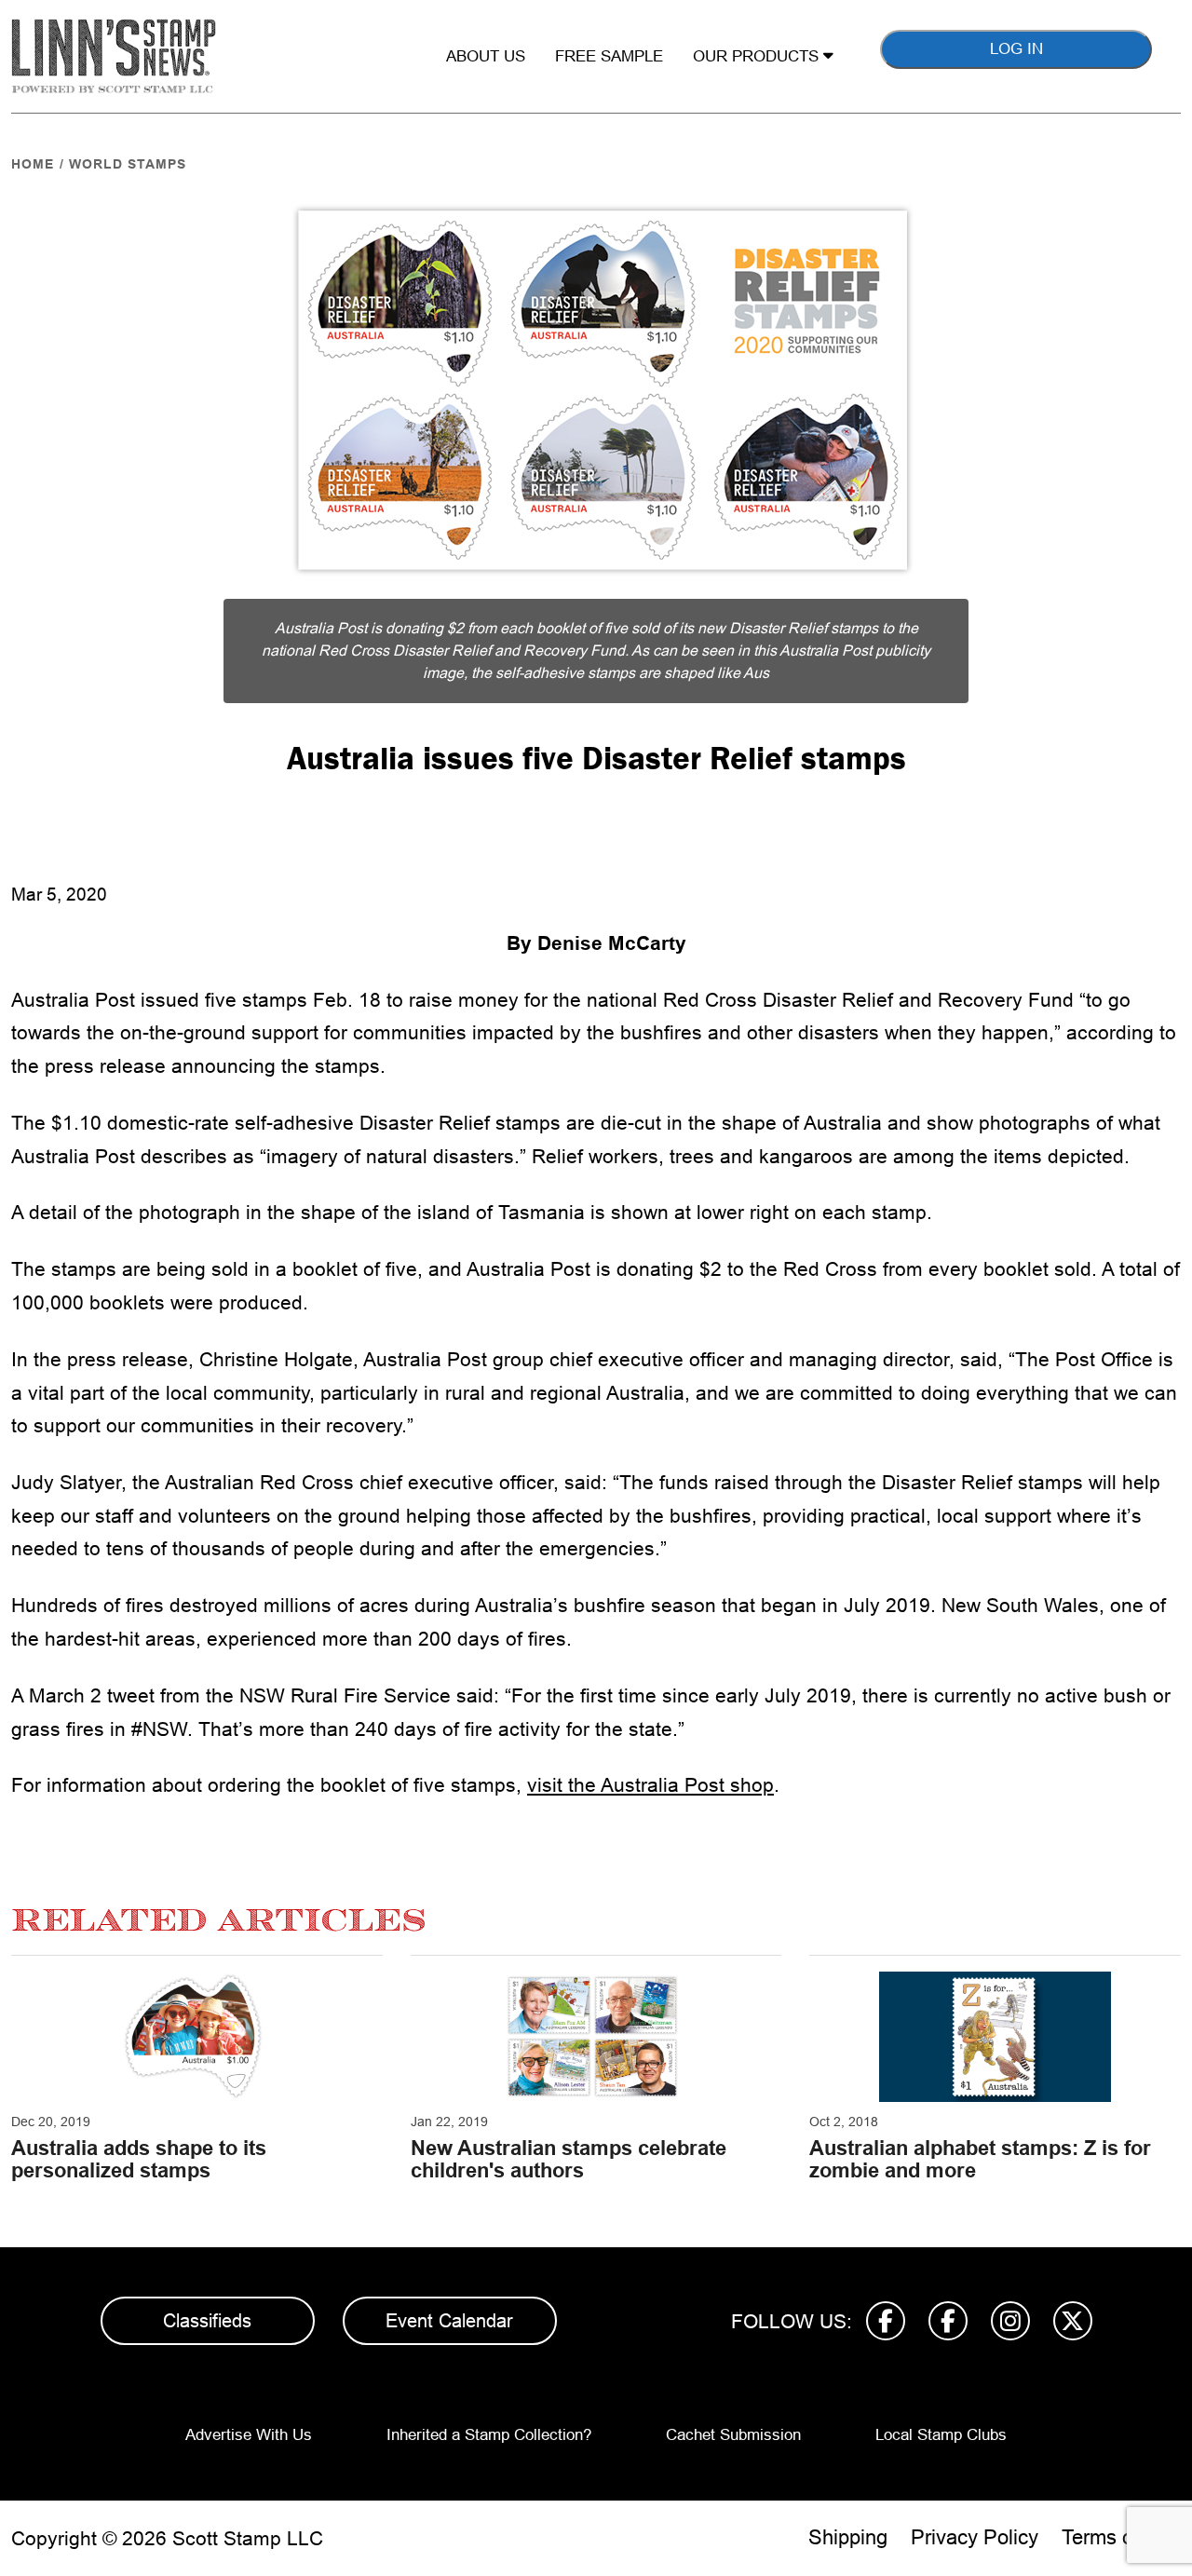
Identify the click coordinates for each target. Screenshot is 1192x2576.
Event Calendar (449, 2321)
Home (33, 164)
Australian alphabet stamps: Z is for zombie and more (980, 2159)
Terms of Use (1121, 2537)
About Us (486, 56)
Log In (1016, 49)
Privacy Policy (975, 2537)
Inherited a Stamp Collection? (489, 2435)
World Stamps (128, 164)
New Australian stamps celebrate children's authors (569, 2159)
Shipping (848, 2537)
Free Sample (609, 56)
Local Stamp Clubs (941, 2435)
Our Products (758, 56)
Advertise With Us (249, 2435)
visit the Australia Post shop (650, 1785)
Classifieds (207, 2321)
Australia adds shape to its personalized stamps (139, 2159)
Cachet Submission (733, 2435)
